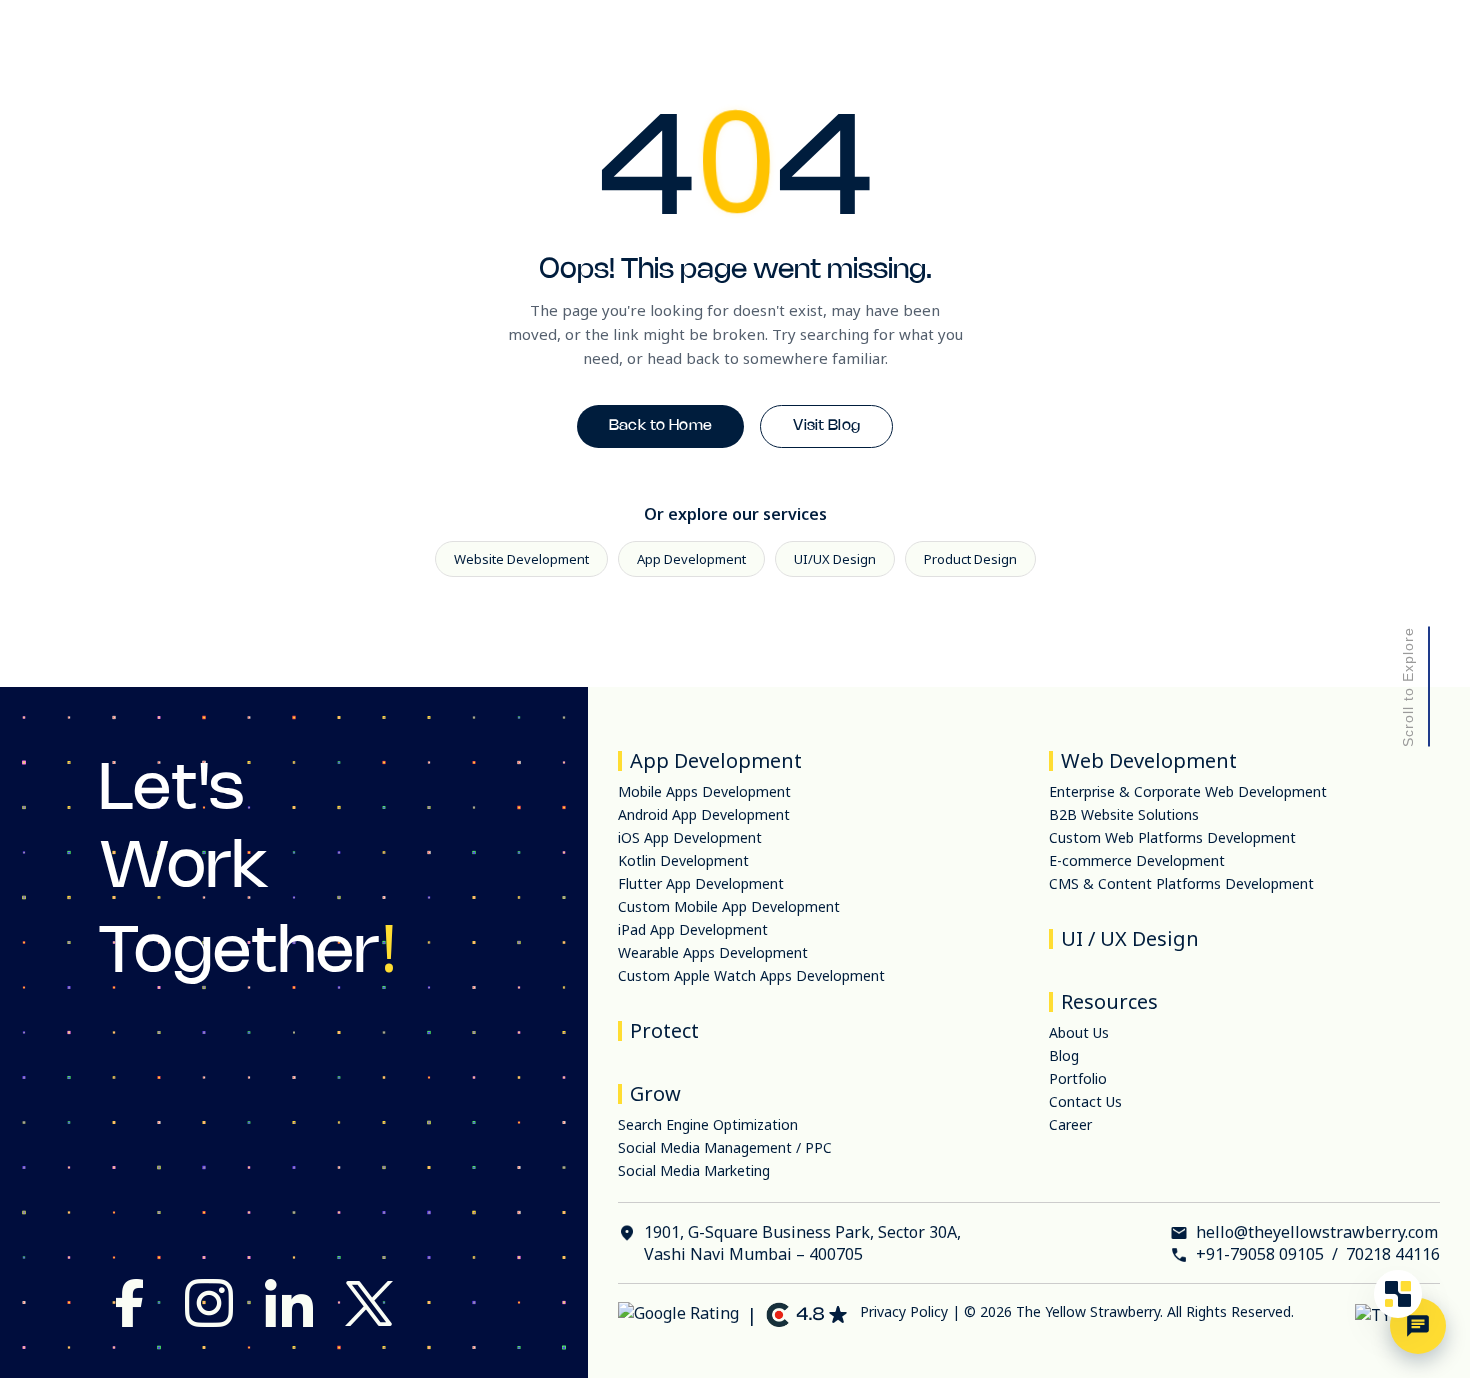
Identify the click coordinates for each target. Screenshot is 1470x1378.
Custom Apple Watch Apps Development (751, 975)
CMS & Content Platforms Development (1181, 883)
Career (1070, 1124)
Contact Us (1085, 1101)
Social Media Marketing (694, 1170)
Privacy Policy (904, 1311)
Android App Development (704, 814)
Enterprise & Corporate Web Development (1188, 791)
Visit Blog (826, 426)
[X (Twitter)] (369, 1305)
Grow (655, 1093)
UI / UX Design (1130, 938)
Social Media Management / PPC (725, 1147)
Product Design (970, 559)
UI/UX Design (835, 559)
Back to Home (661, 426)
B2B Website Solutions (1124, 814)
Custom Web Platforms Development (1172, 837)
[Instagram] (209, 1305)
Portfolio (1078, 1078)
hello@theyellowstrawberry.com (1317, 1232)
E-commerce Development (1137, 860)
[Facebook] (129, 1305)
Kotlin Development (683, 860)
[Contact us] (1418, 1326)
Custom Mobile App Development (729, 906)
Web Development (1149, 760)
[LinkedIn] (289, 1305)
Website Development (521, 559)
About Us (1079, 1032)
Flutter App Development (701, 883)
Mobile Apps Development (704, 791)
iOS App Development (690, 837)
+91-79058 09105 (1260, 1254)
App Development (691, 559)
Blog (1064, 1055)
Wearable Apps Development (713, 952)
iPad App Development (693, 929)
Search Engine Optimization (708, 1124)
